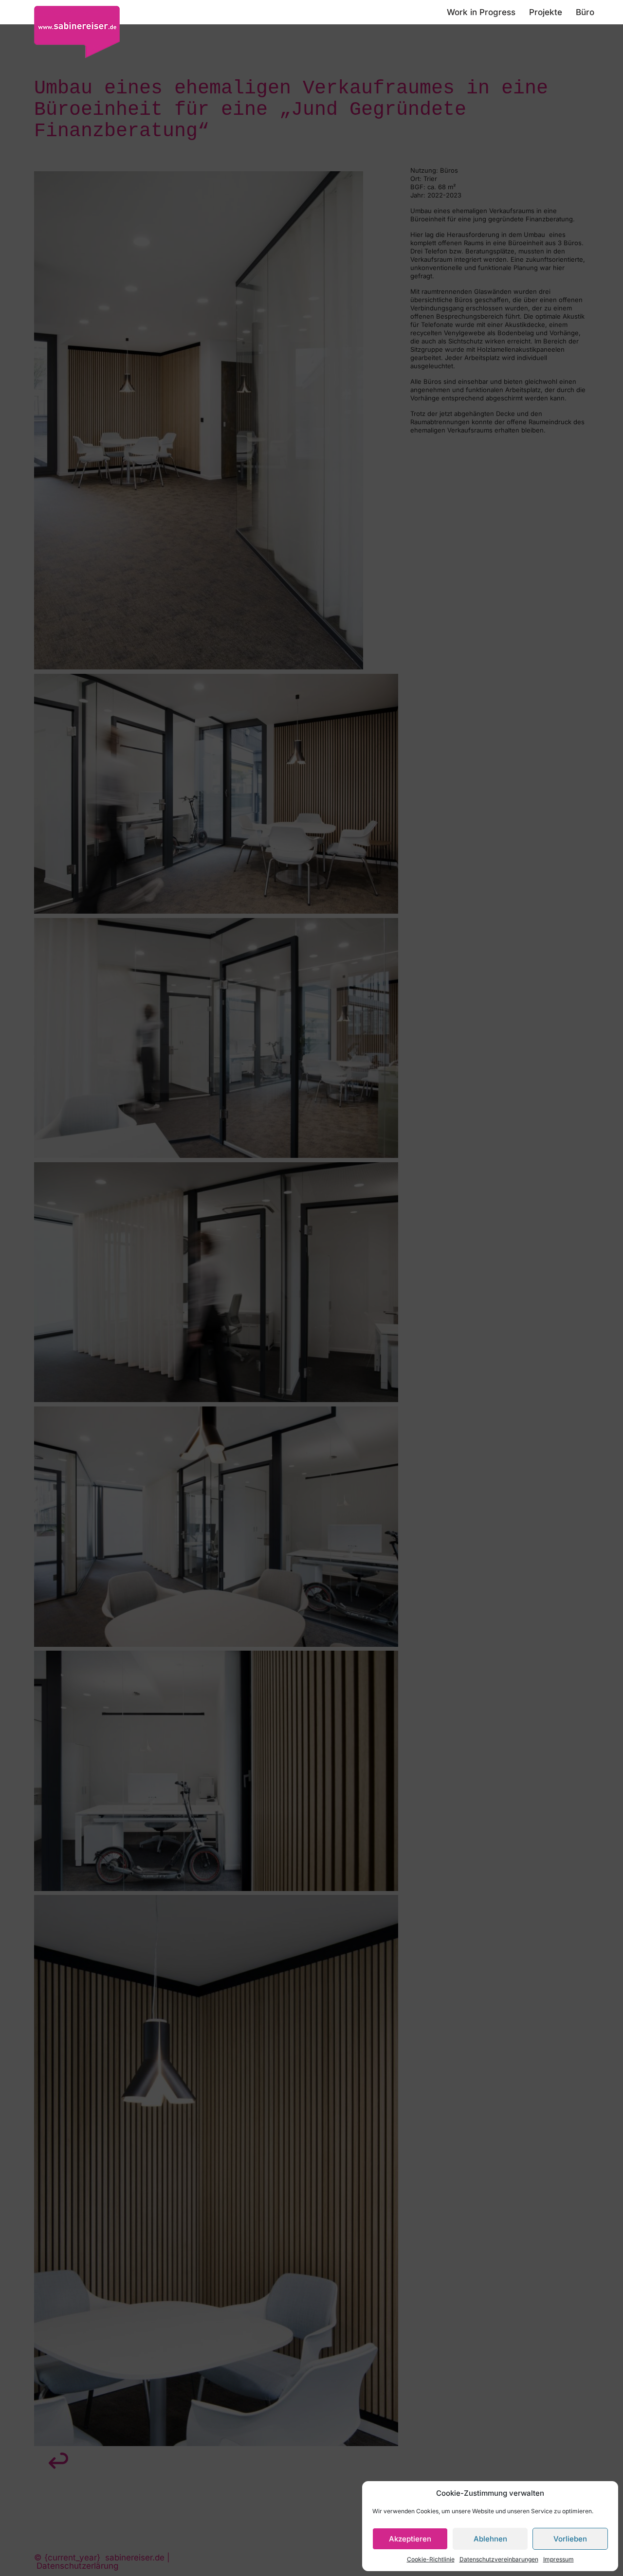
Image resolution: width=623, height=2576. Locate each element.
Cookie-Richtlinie (431, 2559)
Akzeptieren (410, 2539)
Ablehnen (490, 2539)
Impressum (559, 2559)
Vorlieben (570, 2539)
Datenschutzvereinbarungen (499, 2559)
